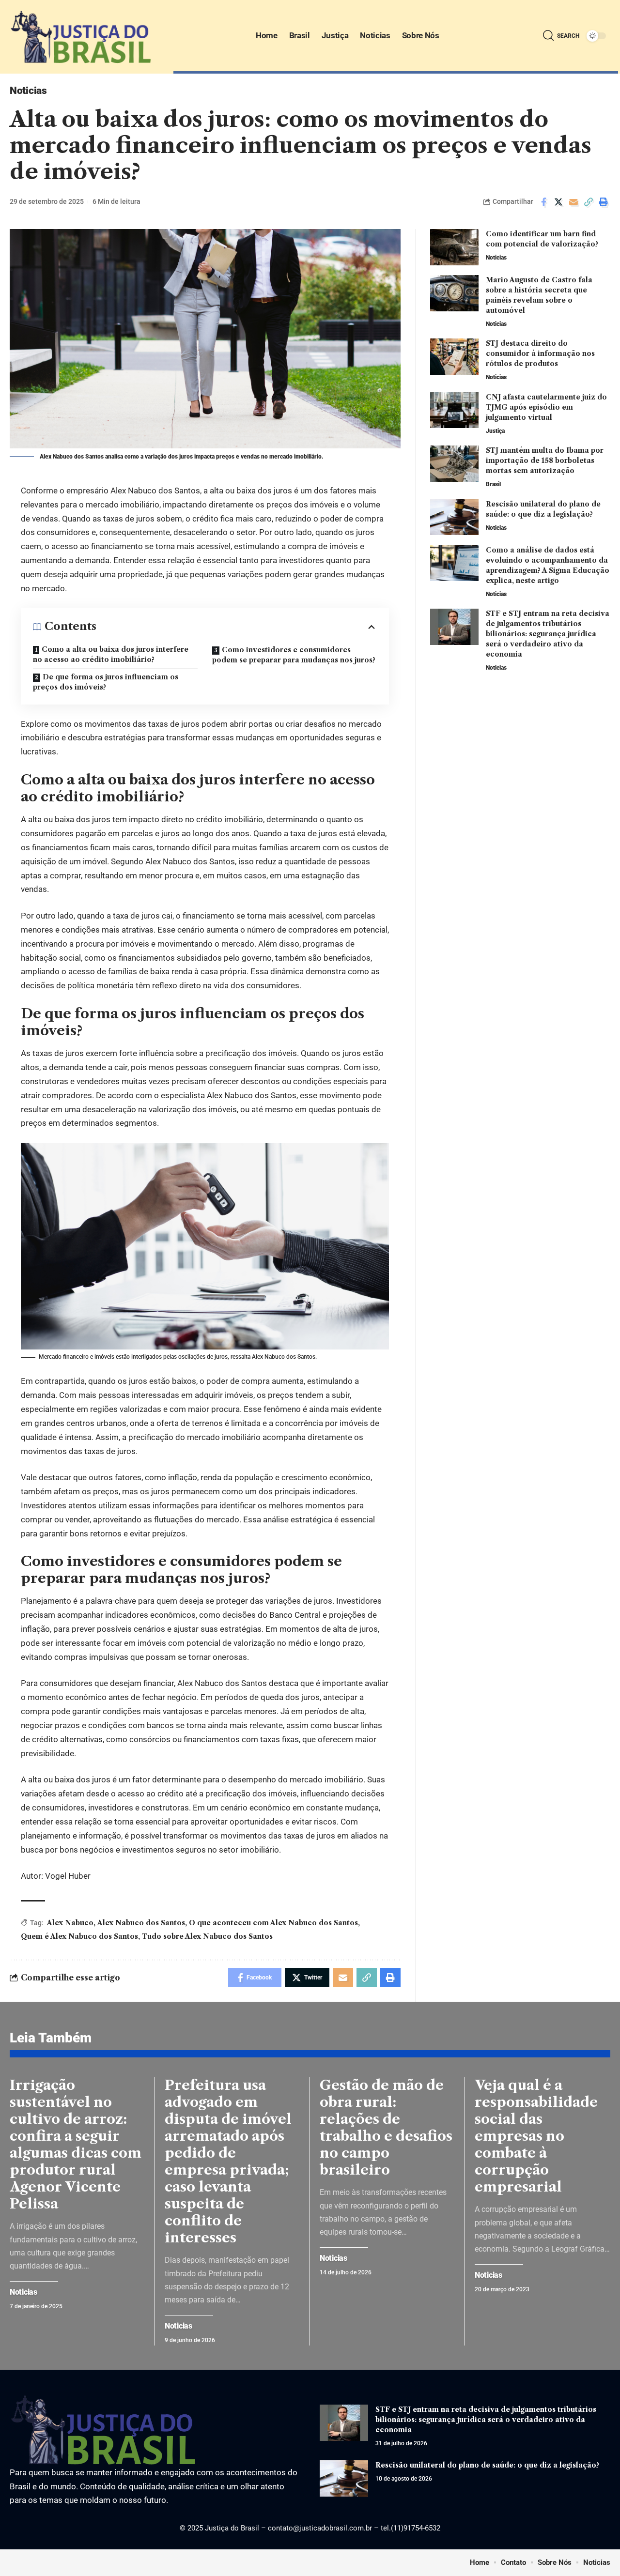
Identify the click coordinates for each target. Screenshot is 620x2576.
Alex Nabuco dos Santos (141, 1923)
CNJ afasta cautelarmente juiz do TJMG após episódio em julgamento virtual (546, 407)
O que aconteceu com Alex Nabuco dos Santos (273, 1923)
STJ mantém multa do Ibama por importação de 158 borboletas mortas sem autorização (545, 460)
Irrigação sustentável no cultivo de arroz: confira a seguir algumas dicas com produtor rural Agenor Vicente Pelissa (76, 2144)
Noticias (28, 91)
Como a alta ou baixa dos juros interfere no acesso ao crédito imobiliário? (111, 654)
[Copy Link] (589, 202)
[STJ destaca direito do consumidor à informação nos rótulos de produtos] (454, 357)
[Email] (573, 202)
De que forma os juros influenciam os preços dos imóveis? (106, 682)
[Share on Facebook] (543, 202)
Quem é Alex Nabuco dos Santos (79, 1936)
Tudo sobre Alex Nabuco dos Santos (207, 1936)
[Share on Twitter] (558, 202)
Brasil (493, 484)
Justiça (495, 430)
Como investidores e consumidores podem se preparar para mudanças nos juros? (294, 655)
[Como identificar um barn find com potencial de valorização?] (454, 247)
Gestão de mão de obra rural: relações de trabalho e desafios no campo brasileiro (386, 2127)
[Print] (604, 202)
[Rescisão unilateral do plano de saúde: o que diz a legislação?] (454, 517)
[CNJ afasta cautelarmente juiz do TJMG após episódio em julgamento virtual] (454, 410)
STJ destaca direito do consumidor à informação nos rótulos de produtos (540, 353)
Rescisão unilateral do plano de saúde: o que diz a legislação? (487, 2465)
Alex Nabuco (70, 1923)
